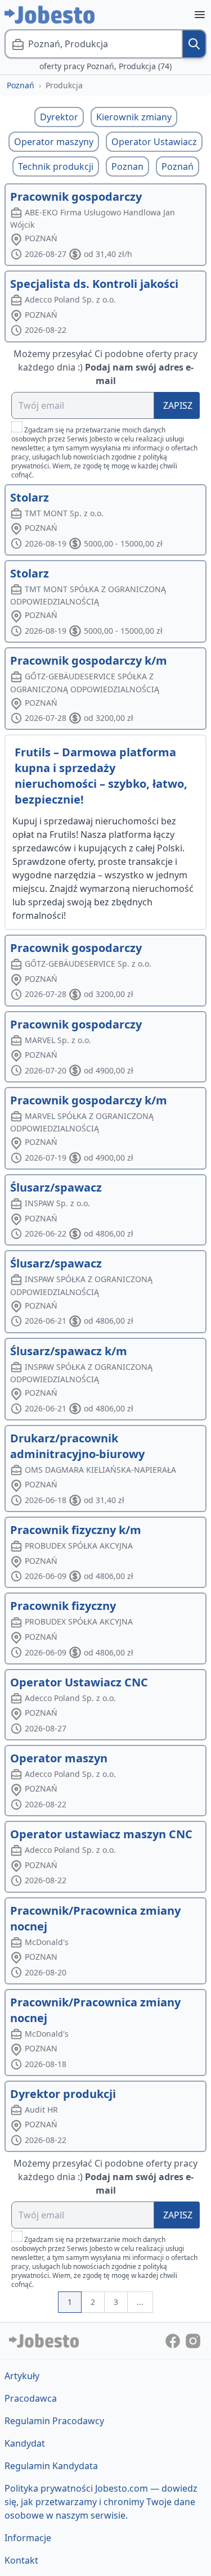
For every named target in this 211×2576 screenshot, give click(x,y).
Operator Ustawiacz (154, 142)
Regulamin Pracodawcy (54, 2421)
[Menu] (200, 15)
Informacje (28, 2538)
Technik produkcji (56, 166)
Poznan (127, 166)
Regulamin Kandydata (51, 2466)
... (140, 2302)
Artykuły (22, 2376)
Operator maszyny (54, 142)
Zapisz (178, 405)
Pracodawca (31, 2398)
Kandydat (25, 2443)
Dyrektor (59, 117)
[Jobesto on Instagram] (193, 2340)
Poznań (21, 85)
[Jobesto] (50, 15)
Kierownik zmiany (134, 117)
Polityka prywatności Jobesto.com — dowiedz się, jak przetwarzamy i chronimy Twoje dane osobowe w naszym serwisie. (101, 2502)
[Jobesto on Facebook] (174, 2340)
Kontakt (21, 2560)
